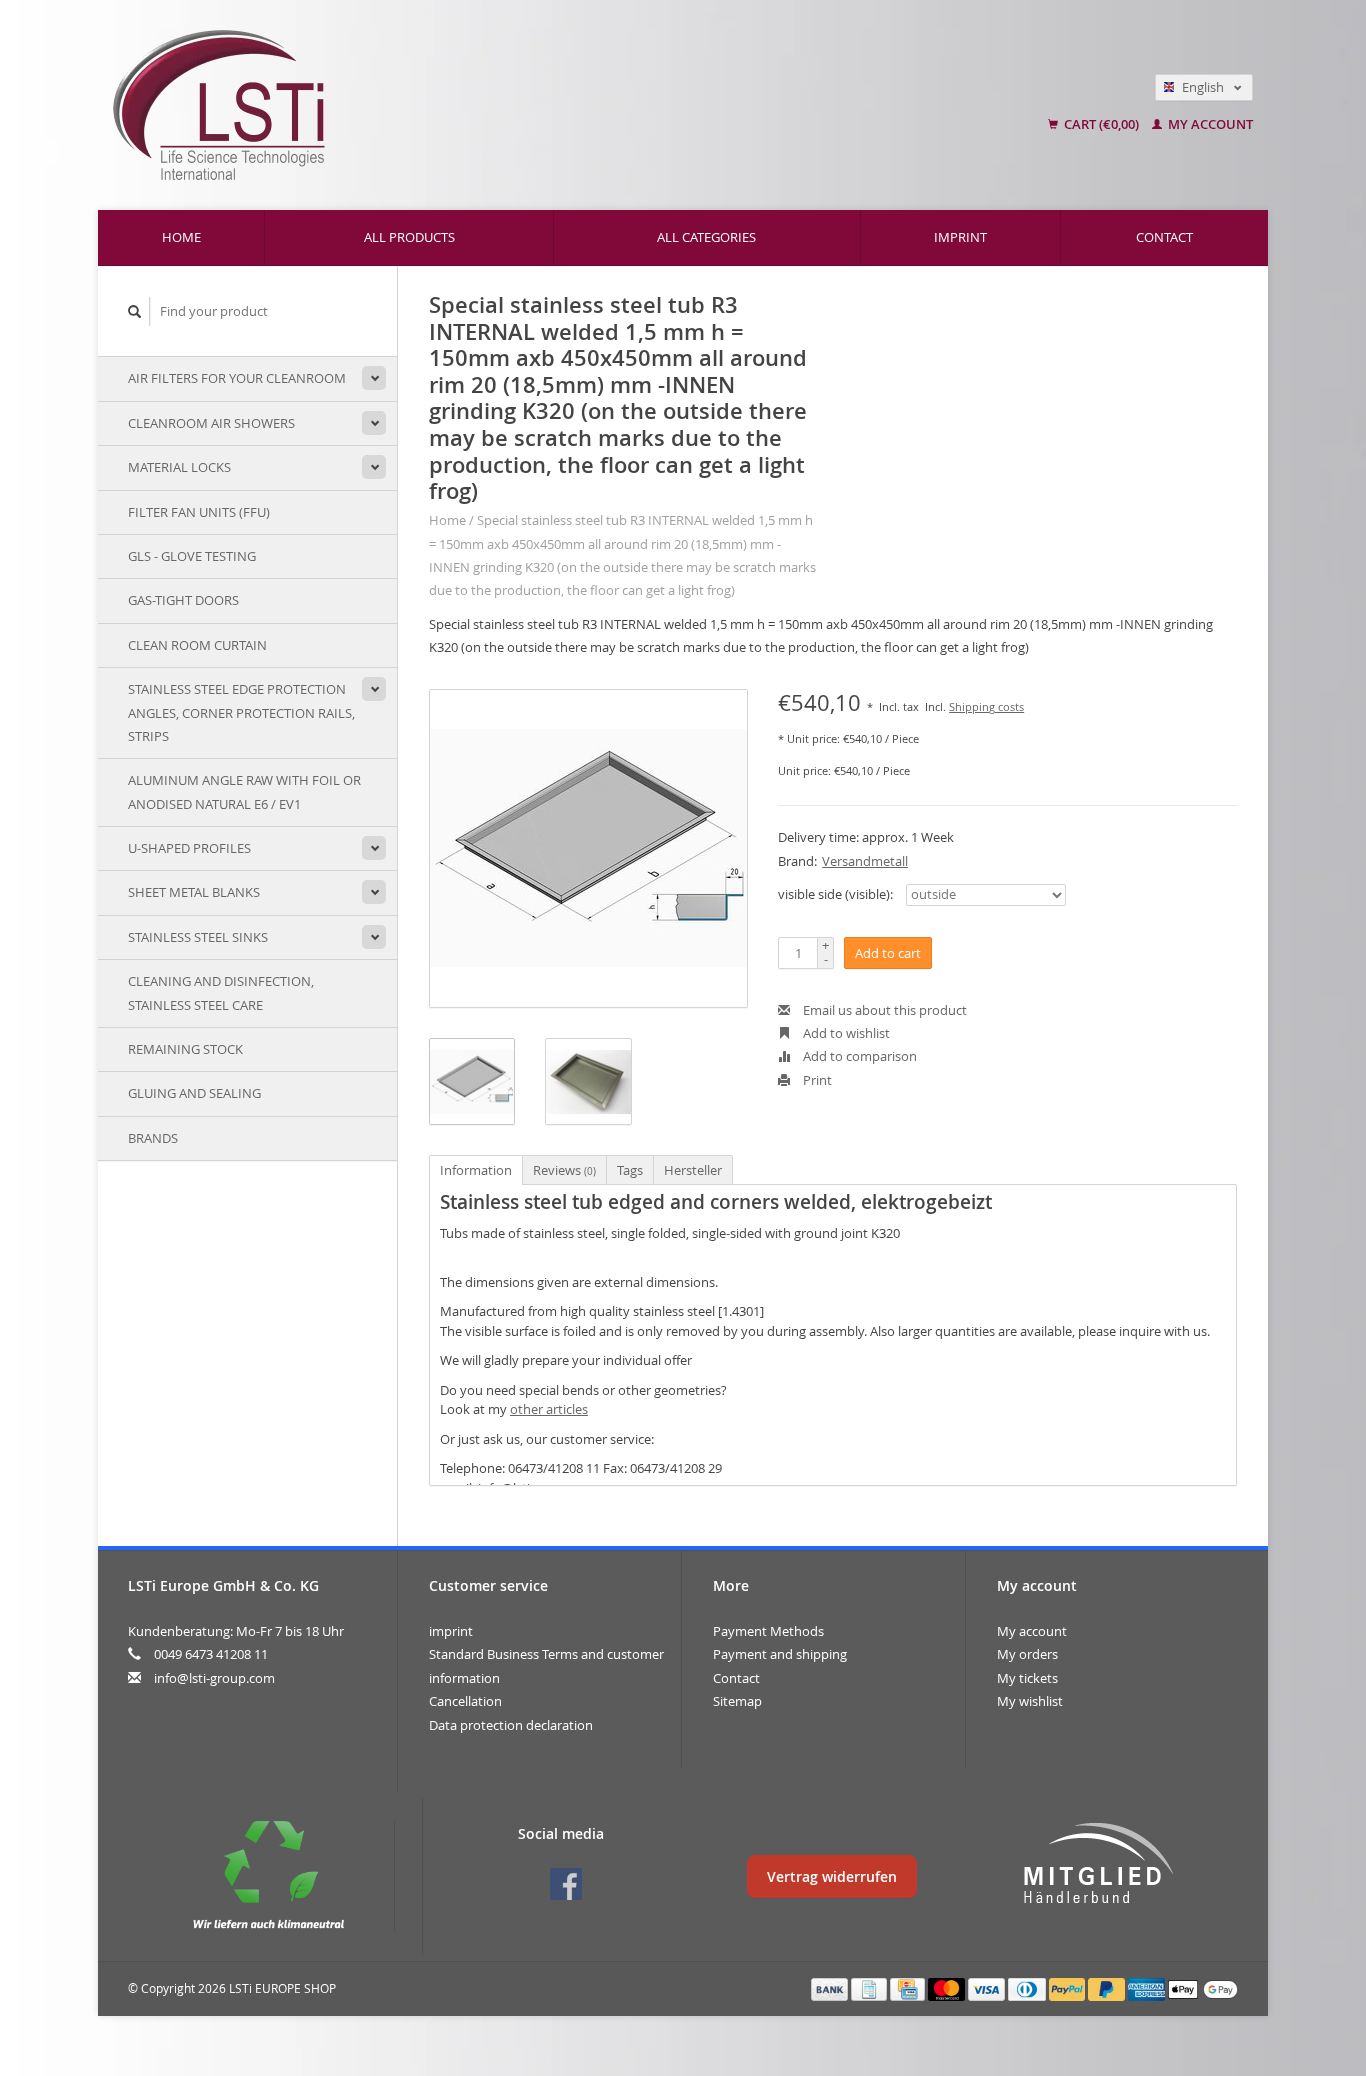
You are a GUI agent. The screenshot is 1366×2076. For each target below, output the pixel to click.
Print (816, 1080)
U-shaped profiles (189, 848)
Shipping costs (986, 707)
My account (1209, 124)
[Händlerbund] (1098, 1864)
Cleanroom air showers (211, 423)
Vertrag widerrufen (832, 1876)
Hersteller (693, 1170)
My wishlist (1030, 1701)
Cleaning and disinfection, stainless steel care (221, 992)
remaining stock (185, 1049)
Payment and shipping (780, 1654)
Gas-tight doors (183, 600)
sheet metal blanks (194, 892)
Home (181, 237)
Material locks (179, 467)
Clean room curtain (197, 645)
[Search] (135, 311)
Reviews (564, 1170)
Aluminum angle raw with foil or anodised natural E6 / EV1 (244, 791)
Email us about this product (883, 1010)
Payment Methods (768, 1631)
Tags (630, 1170)
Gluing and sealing (194, 1093)
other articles (549, 1409)
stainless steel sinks (198, 937)
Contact (1164, 237)
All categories (706, 237)
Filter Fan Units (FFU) (199, 512)
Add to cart (888, 953)
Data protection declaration (511, 1725)
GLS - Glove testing (192, 556)
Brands (153, 1138)
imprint (960, 237)
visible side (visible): (835, 894)
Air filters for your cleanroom (237, 378)
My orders (1027, 1654)
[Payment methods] (831, 1988)
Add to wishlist (845, 1033)
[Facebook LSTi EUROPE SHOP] (566, 1884)
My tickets (1027, 1678)
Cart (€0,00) (1101, 124)
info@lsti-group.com (214, 1678)
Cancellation (465, 1701)
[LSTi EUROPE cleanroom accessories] (464, 105)
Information (476, 1170)
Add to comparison (858, 1056)
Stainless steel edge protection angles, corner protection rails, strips (241, 712)
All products (409, 237)
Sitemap (737, 1701)
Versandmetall (865, 861)
